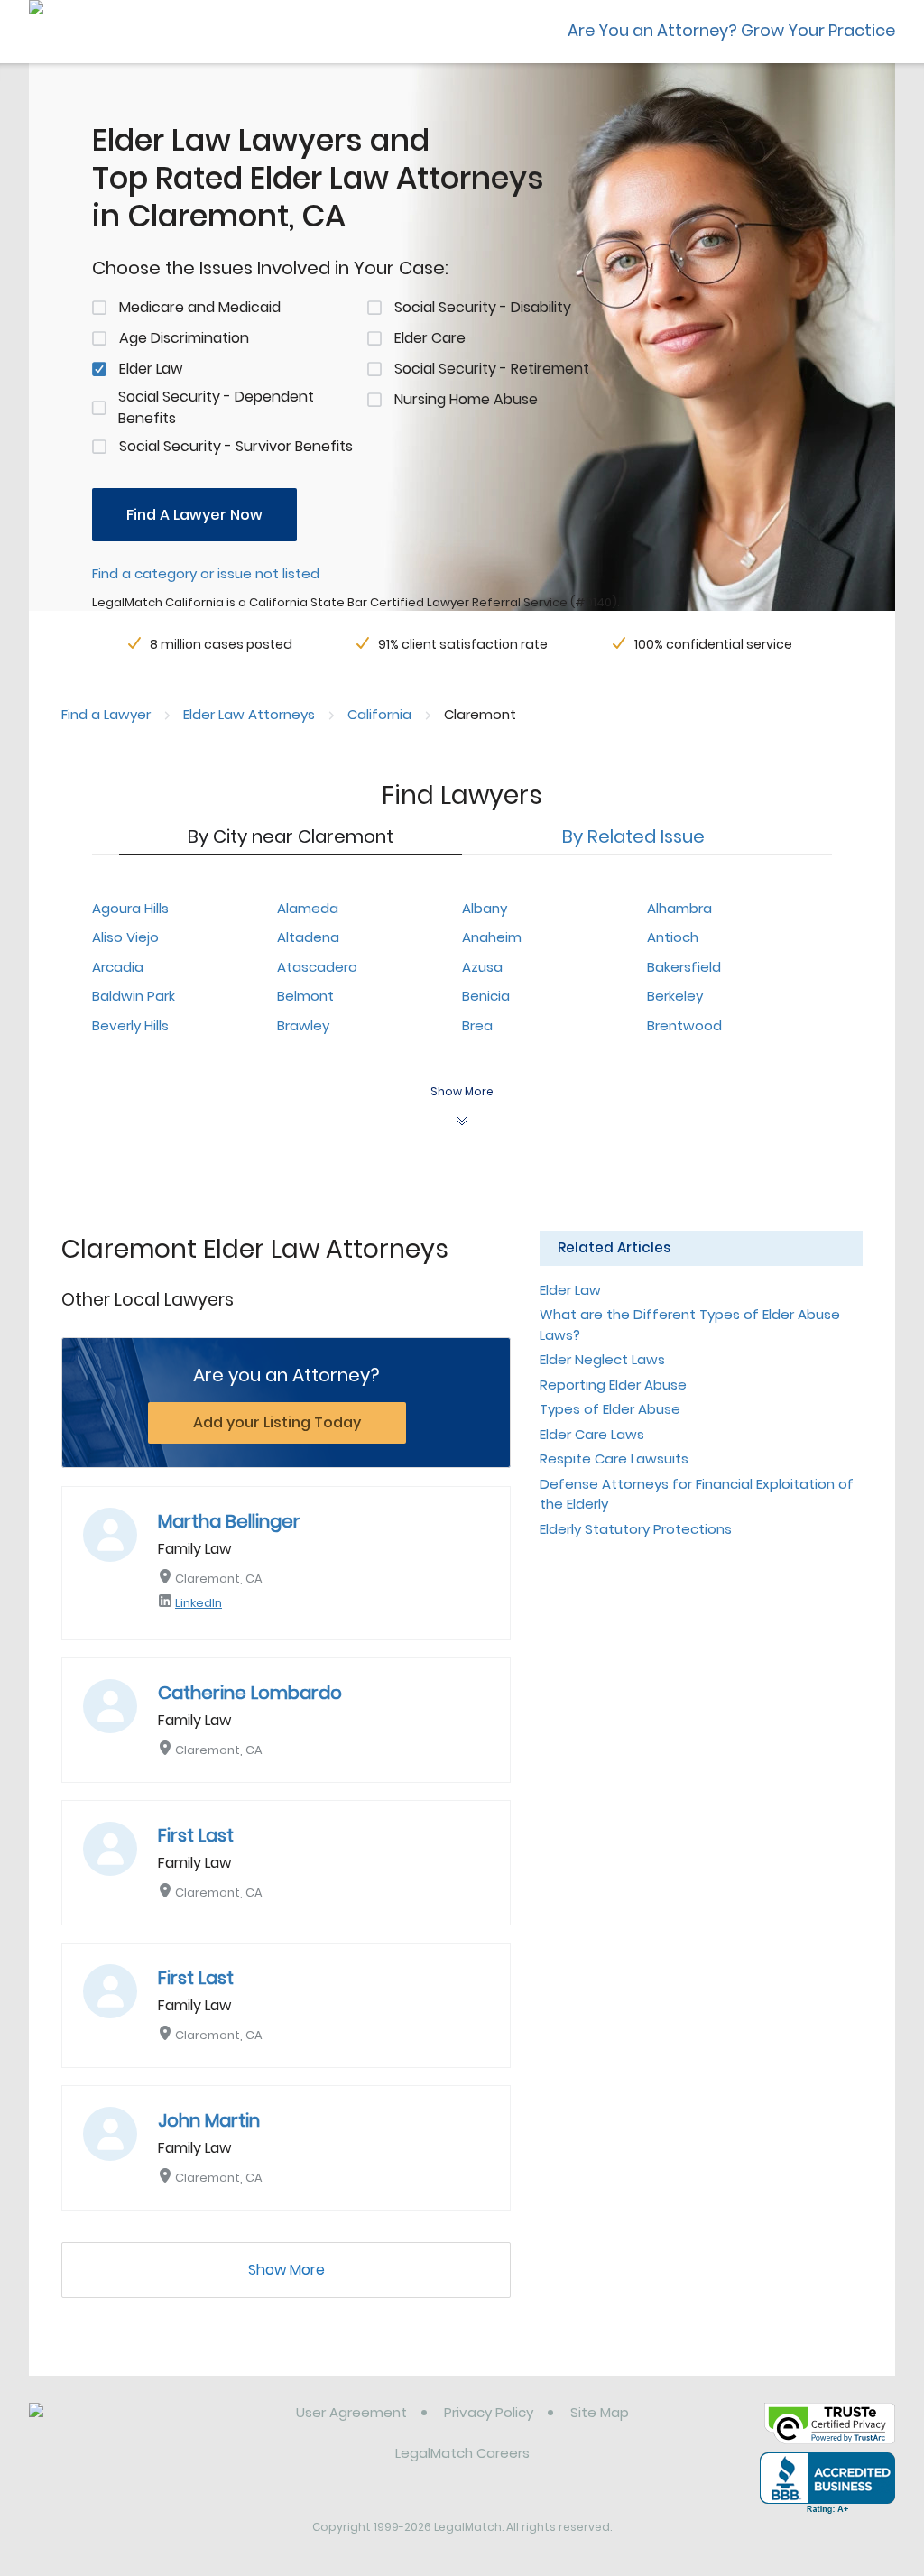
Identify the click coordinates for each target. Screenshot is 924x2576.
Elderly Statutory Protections (636, 1529)
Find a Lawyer (106, 714)
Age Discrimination (184, 338)
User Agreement (351, 2412)
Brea (477, 1025)
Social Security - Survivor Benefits (236, 446)
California (379, 714)
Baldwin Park (134, 996)
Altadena (308, 937)
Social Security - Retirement (492, 369)
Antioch (673, 937)
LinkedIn (199, 1603)
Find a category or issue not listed (206, 573)
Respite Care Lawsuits (614, 1459)
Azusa (482, 967)
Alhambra (679, 908)
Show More (286, 2270)
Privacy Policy (489, 2412)
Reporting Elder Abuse (613, 1385)
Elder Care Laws (592, 1434)
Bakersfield (684, 967)
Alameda (308, 908)
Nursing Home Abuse (466, 399)
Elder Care (430, 338)
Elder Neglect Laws (602, 1359)
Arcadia (118, 967)
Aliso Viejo (125, 937)
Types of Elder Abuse (610, 1409)
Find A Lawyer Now (194, 515)
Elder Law (151, 369)
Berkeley (675, 996)
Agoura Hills (130, 908)
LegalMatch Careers (462, 2453)
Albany (485, 908)
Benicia (486, 996)
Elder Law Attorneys (249, 714)
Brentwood (684, 1025)
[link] (121, 2426)
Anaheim (492, 937)
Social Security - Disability (483, 307)
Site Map (600, 2412)
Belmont (305, 996)
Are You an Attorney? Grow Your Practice (731, 30)
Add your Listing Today (277, 1422)
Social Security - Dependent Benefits (216, 407)
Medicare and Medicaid (200, 307)
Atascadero (317, 967)
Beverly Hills (130, 1025)
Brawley (303, 1025)
